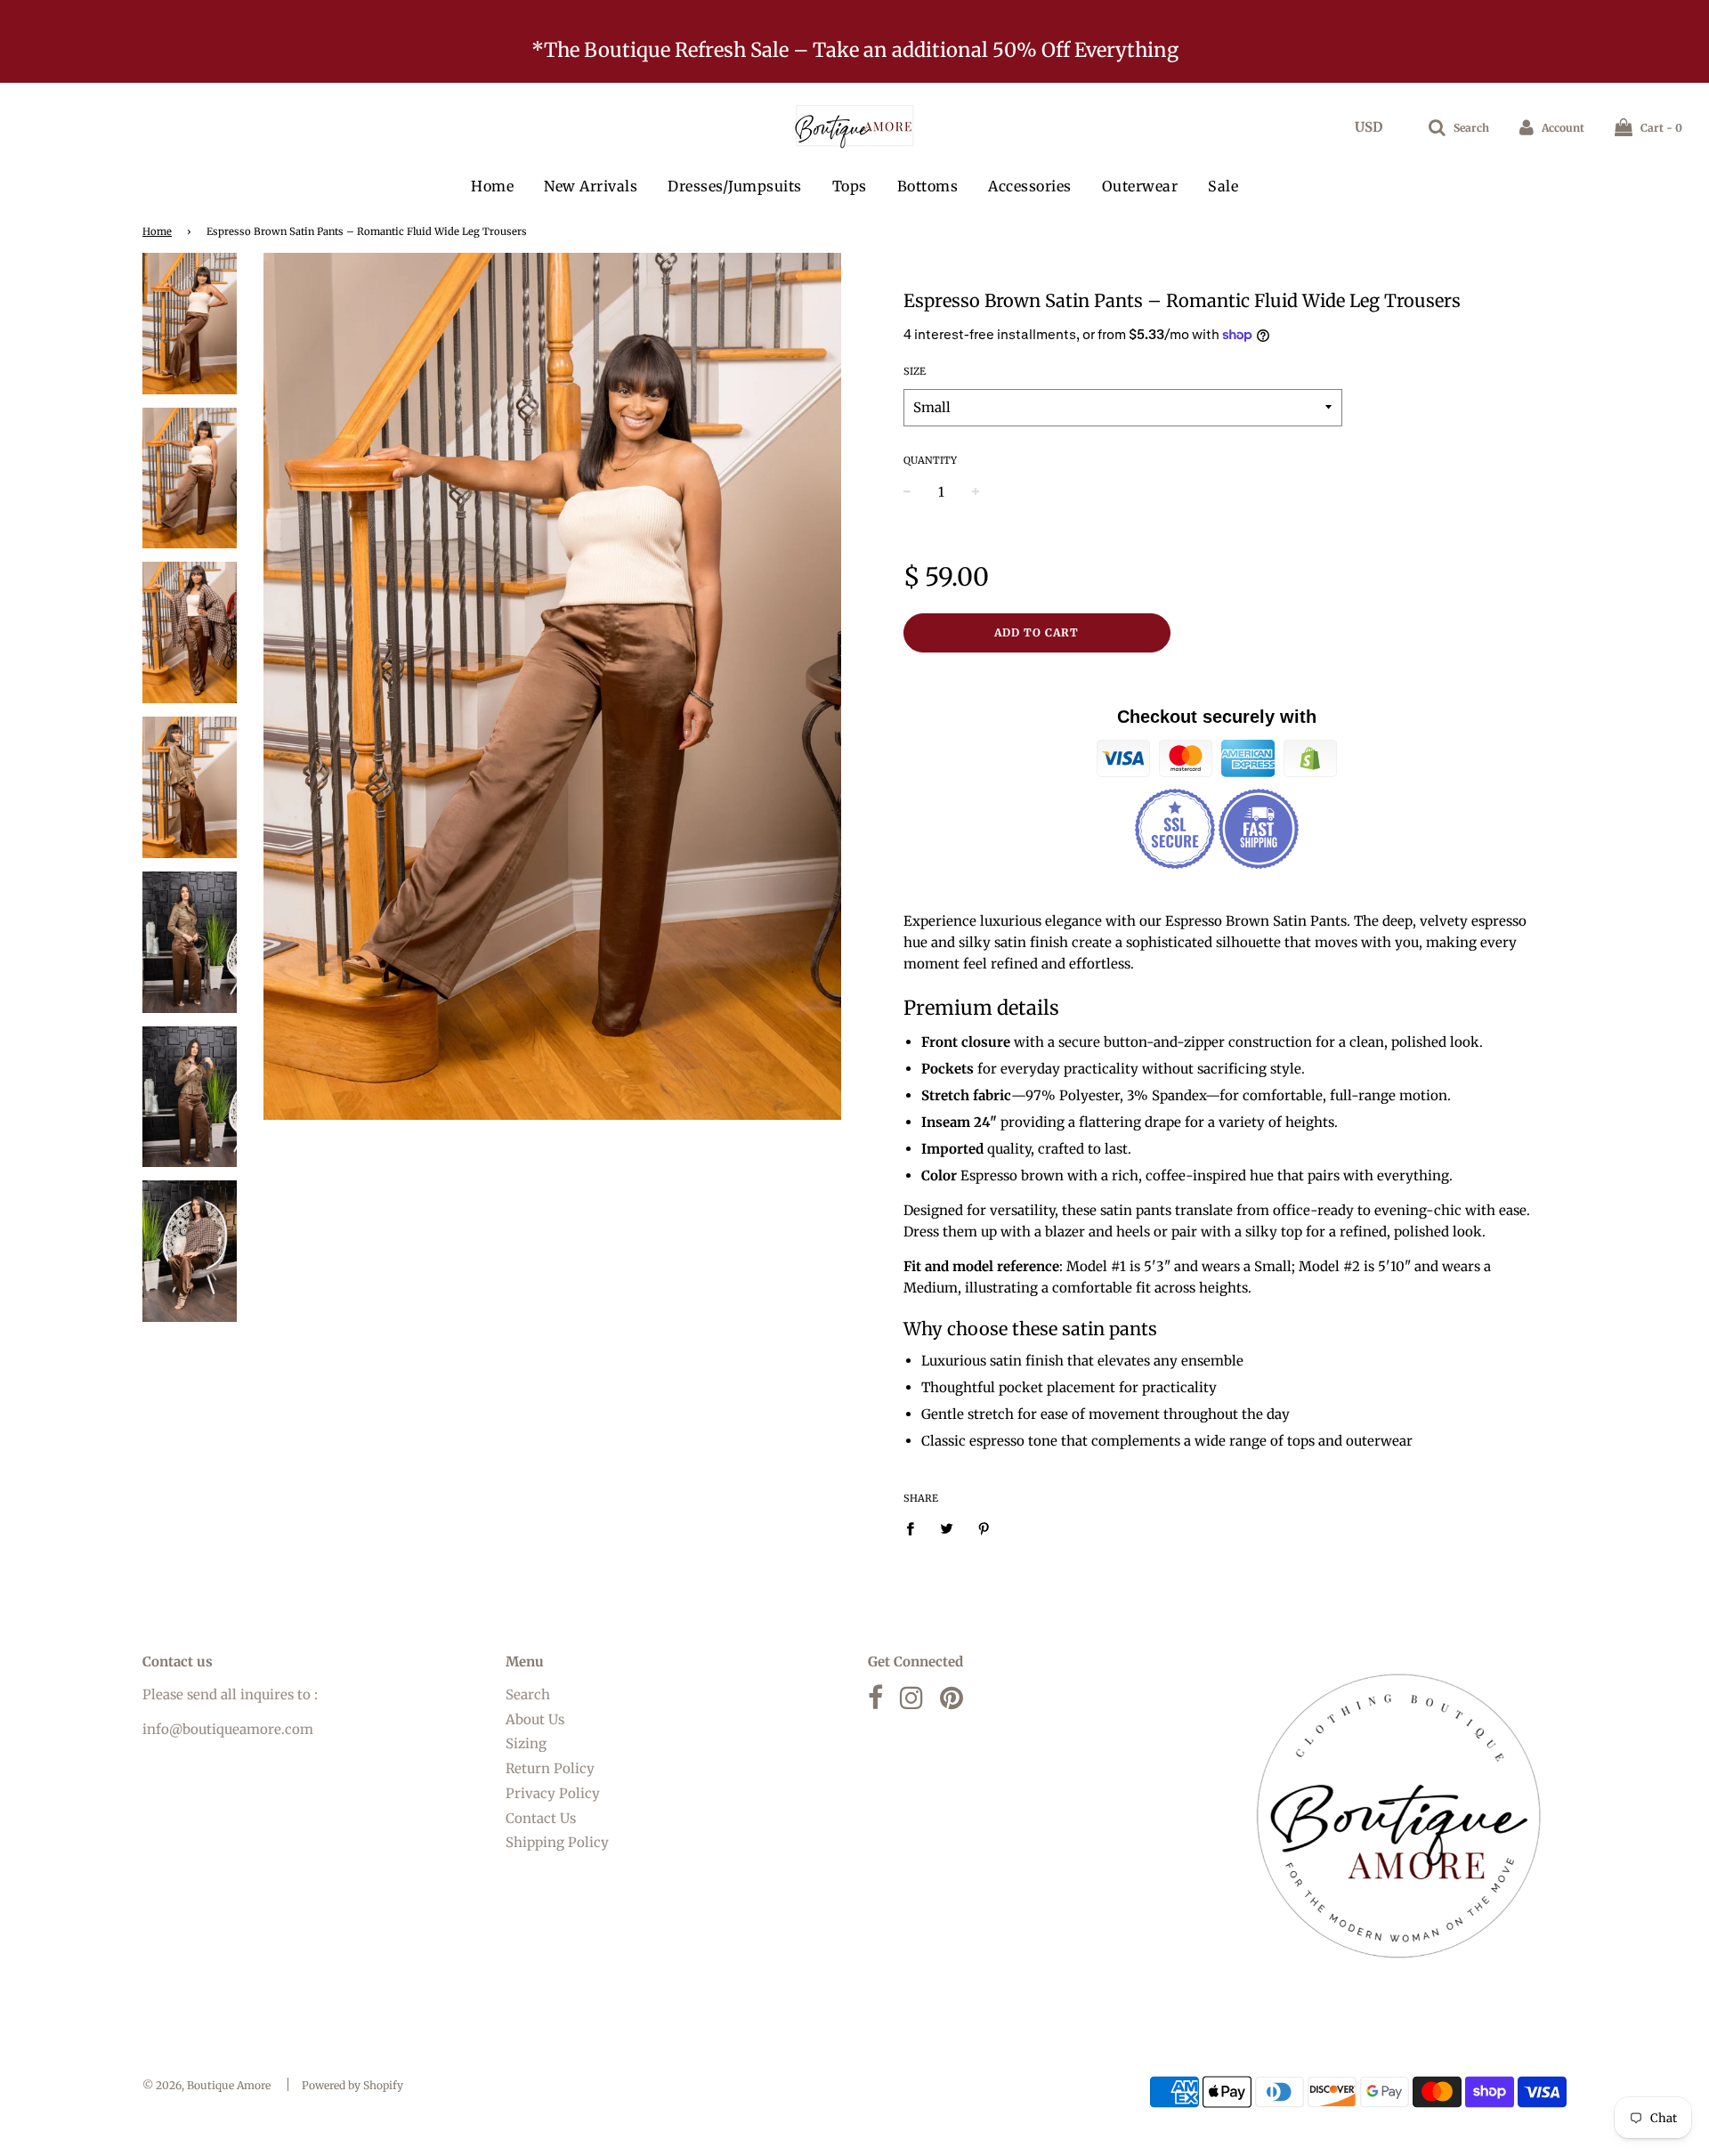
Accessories (1030, 186)
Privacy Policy (553, 1793)
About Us (535, 1719)
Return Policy (550, 1768)
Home (492, 186)
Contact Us (541, 1818)
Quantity (930, 460)
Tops (850, 186)
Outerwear (1140, 186)
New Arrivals (591, 186)
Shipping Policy (557, 1842)
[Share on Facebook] (915, 1528)
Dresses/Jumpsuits (735, 186)
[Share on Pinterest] (984, 1528)
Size (915, 371)
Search (528, 1694)
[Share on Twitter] (947, 1528)
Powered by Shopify (352, 2085)
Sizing (526, 1743)
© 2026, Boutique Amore (207, 2085)
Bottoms (928, 186)
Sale (1223, 186)
